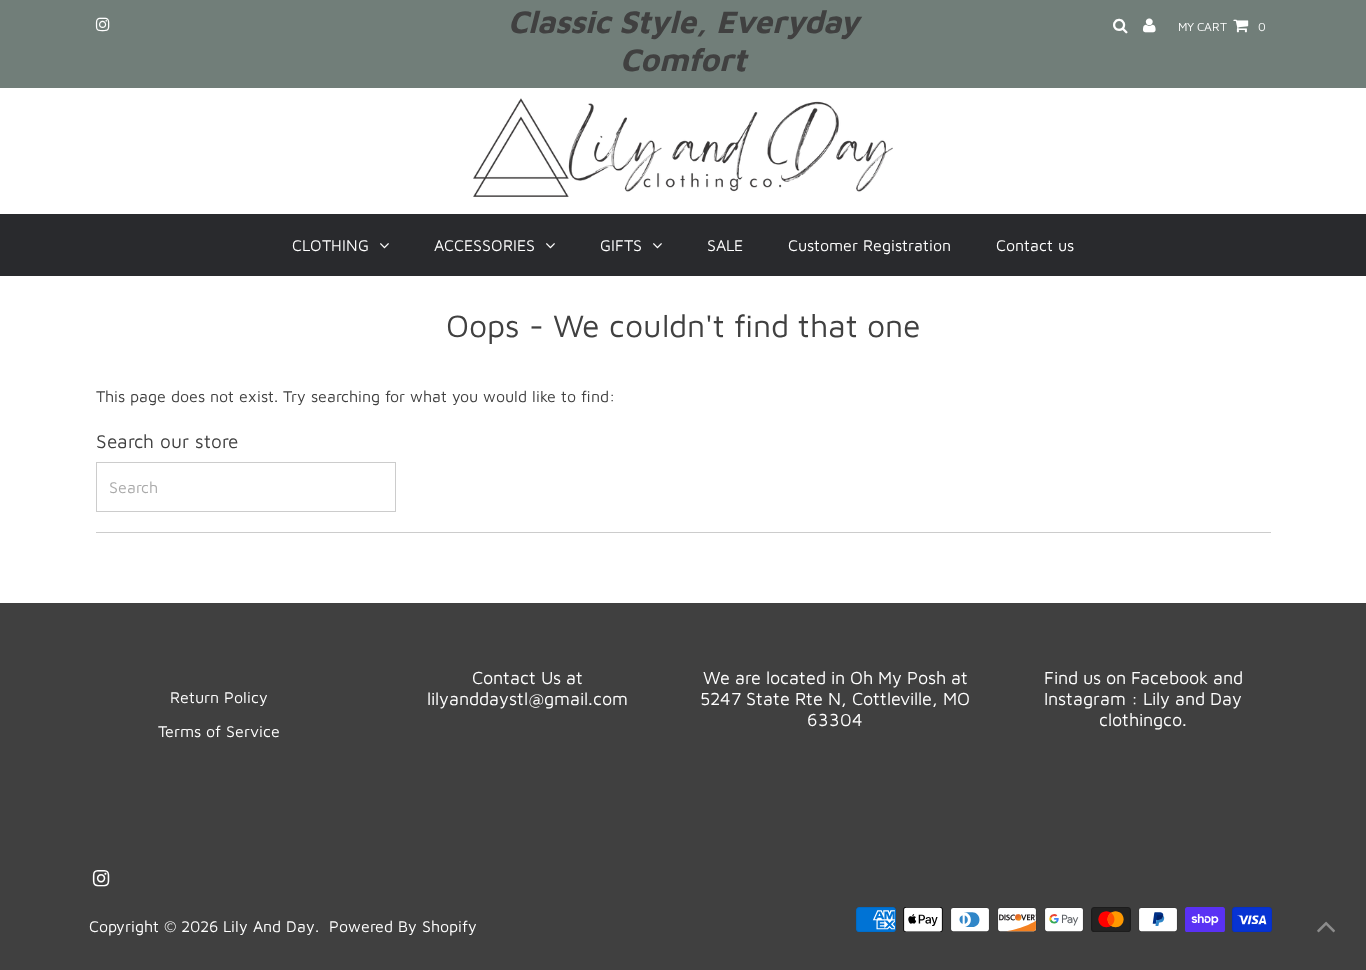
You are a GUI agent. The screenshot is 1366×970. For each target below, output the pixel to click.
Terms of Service (219, 731)
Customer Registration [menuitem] (869, 245)
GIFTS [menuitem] (621, 245)
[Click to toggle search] (1120, 26)
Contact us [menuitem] (1035, 245)
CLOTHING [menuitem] (330, 245)
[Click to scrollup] (1326, 930)
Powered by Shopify (403, 926)
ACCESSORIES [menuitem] (484, 245)
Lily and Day (269, 926)
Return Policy (219, 697)
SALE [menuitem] (725, 245)
